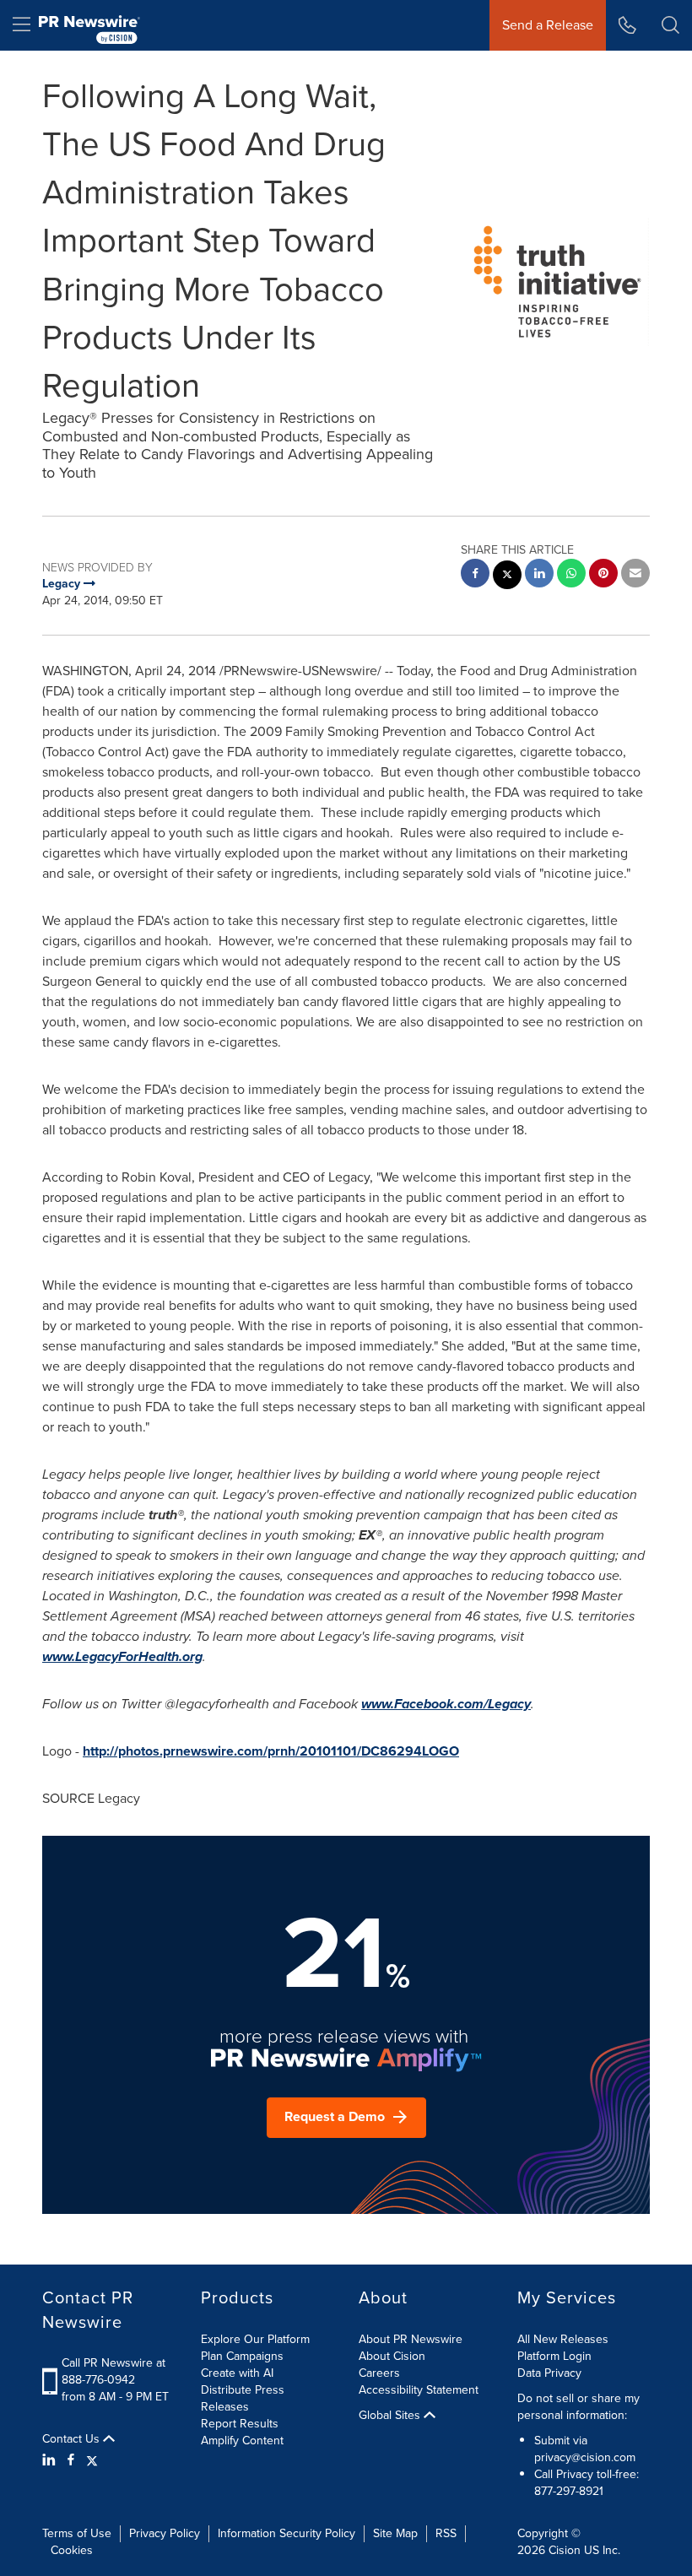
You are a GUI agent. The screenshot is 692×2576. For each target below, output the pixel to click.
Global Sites (391, 2416)
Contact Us (73, 2439)
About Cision (392, 2356)
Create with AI (237, 2373)
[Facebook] (71, 2460)
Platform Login (554, 2356)
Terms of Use (77, 2533)
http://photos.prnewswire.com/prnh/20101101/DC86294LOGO (271, 1751)
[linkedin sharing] (539, 575)
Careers (379, 2373)
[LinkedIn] (51, 2460)
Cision (565, 2550)
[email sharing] (635, 575)
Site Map (395, 2533)
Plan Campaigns (242, 2356)
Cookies (72, 2550)
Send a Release (548, 25)
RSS (446, 2533)
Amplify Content (242, 2441)
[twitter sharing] (507, 577)
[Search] (670, 25)
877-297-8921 (569, 2491)
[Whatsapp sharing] (571, 575)
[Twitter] (92, 2460)
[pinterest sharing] (603, 575)
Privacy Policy (165, 2533)
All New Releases (563, 2339)
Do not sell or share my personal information (578, 2407)
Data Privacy (549, 2373)
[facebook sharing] (475, 575)
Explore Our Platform (255, 2339)
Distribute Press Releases (243, 2398)
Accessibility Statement (419, 2390)
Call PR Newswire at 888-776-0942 (114, 2371)
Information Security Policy (287, 2533)
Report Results (240, 2424)
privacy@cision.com (585, 2457)
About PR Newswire (411, 2339)
